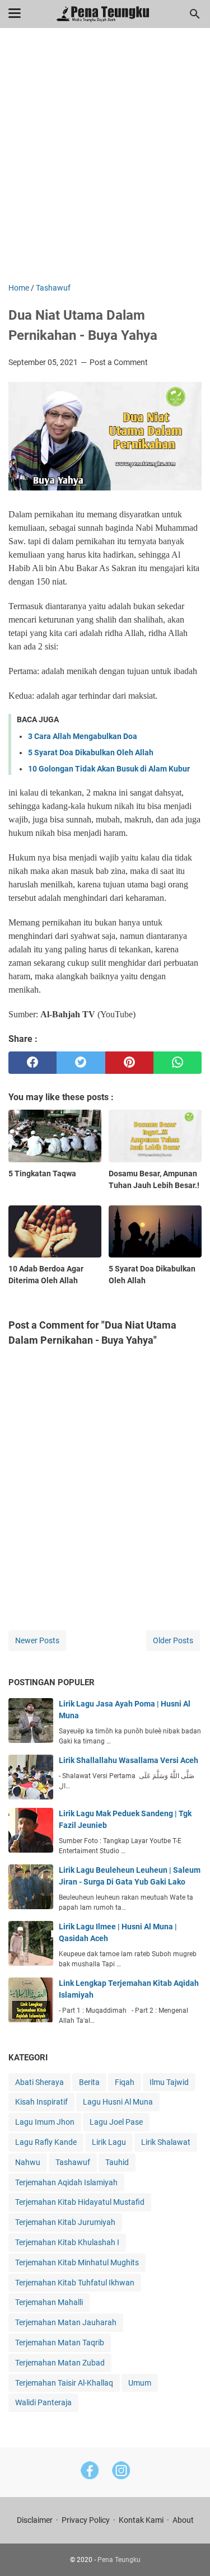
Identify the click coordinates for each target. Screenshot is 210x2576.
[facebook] (32, 1063)
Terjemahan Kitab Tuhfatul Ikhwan (75, 2283)
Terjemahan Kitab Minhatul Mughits (77, 2262)
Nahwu (28, 2162)
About (183, 2520)
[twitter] (81, 1063)
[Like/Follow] (90, 2472)
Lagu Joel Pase (116, 2122)
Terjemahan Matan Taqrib (60, 2343)
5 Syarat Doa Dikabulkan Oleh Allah (91, 752)
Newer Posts (37, 1640)
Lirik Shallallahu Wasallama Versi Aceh (129, 1760)
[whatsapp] (178, 1063)
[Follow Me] (121, 2472)
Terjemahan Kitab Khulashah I (67, 2242)
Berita (89, 2082)
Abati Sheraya (39, 2082)
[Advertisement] (105, 163)
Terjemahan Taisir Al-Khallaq (64, 2383)
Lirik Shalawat (166, 2142)
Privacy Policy (86, 2520)
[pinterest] (129, 1063)
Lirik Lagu (109, 2142)
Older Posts (173, 1640)
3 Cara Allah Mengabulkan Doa (83, 736)
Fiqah (125, 2082)
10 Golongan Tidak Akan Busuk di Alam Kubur (109, 769)
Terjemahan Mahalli (49, 2302)
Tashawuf (73, 2162)
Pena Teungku (119, 2560)
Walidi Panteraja (43, 2402)
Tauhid (117, 2162)
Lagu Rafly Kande (46, 2142)
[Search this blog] (195, 14)
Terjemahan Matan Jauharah (66, 2322)
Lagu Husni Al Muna (118, 2102)
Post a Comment (119, 362)
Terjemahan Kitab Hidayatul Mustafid (80, 2202)
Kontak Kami (141, 2520)
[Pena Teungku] (105, 14)
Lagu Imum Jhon (45, 2122)
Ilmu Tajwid (169, 2082)
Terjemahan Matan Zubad (60, 2363)
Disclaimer (35, 2520)
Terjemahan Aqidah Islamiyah (66, 2182)
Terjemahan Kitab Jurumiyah (65, 2222)
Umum (140, 2383)
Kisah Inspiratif (41, 2102)
